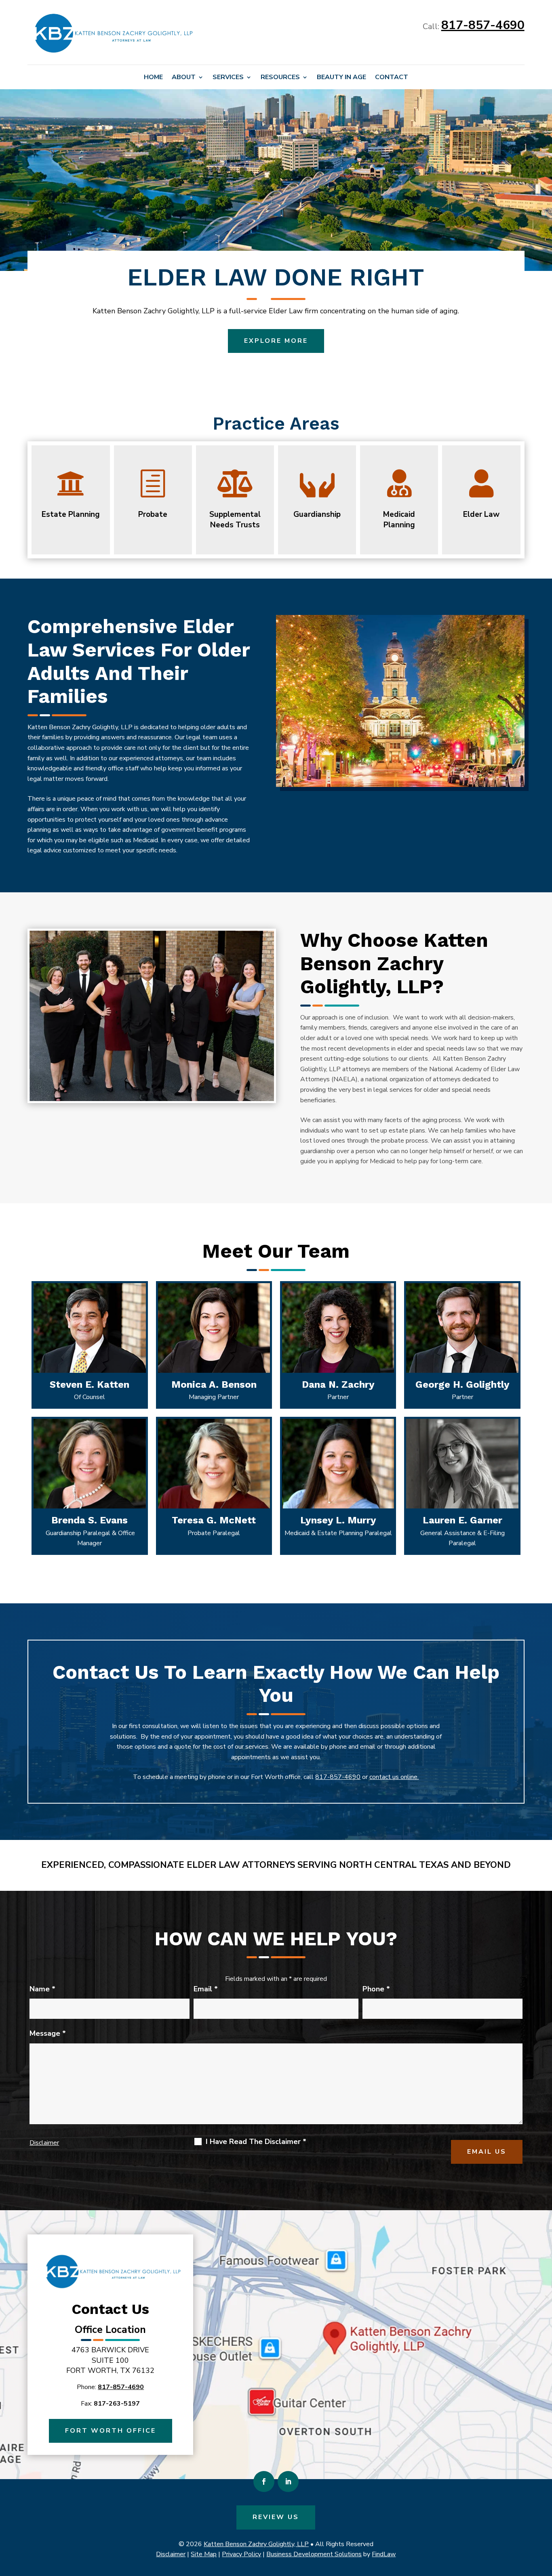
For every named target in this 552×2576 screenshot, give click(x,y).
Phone (376, 1989)
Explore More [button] (276, 341)
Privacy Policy (241, 2554)
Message (48, 2033)
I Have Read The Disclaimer (256, 2142)
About (184, 78)
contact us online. (394, 1777)
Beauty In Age (341, 78)
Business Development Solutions (314, 2554)
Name (42, 1989)
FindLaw (384, 2554)
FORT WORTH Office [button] (111, 2431)
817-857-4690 (483, 25)
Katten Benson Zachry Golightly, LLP (256, 2544)
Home (153, 78)
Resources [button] (280, 78)
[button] (544, 2517)
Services (228, 78)
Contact (392, 78)
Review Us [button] (276, 2517)
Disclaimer (44, 2143)
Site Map (204, 2554)
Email (206, 1989)
